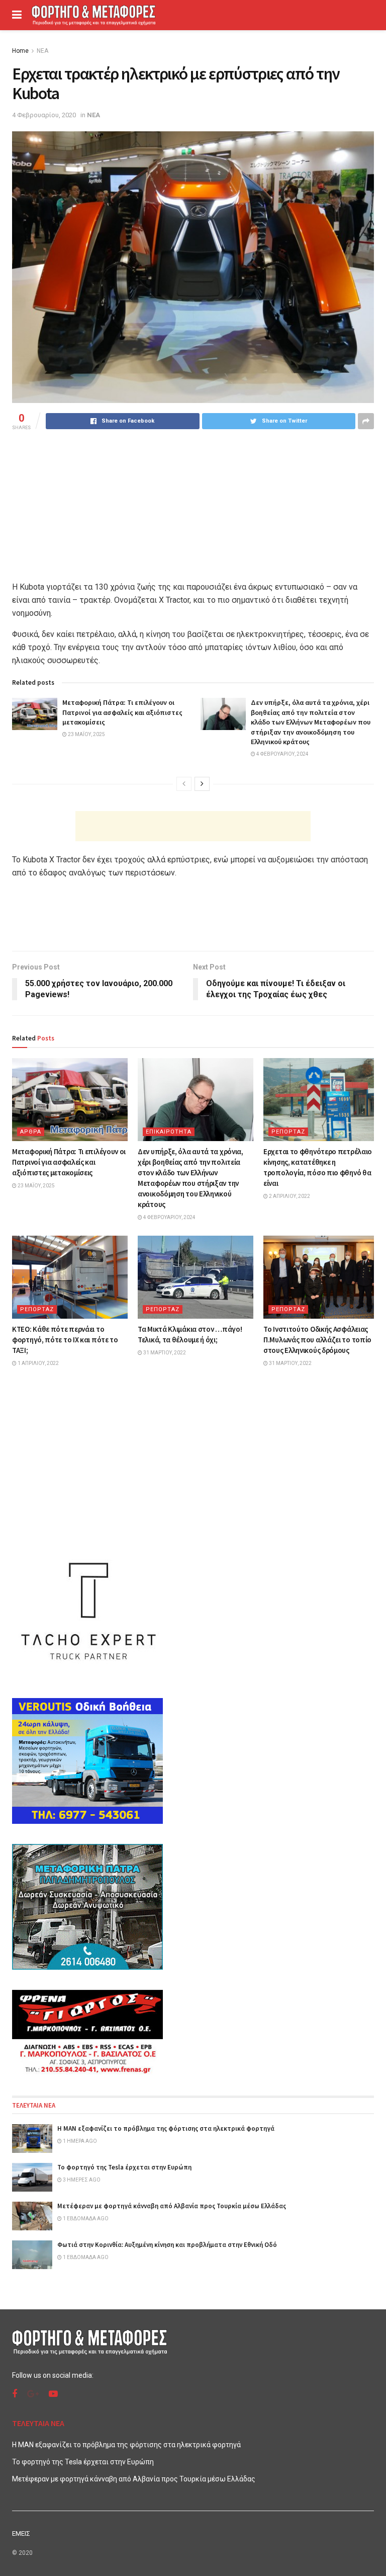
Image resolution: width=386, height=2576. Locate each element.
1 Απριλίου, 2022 (38, 1363)
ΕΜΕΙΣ (21, 2533)
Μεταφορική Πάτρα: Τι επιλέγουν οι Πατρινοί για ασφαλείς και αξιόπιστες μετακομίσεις (122, 712)
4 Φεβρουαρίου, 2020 (44, 115)
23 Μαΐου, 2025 (86, 734)
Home (20, 51)
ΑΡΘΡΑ (31, 1132)
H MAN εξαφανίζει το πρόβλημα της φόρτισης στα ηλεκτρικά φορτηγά (166, 2128)
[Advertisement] (193, 826)
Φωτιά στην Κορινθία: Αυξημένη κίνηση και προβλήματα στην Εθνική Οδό (167, 2245)
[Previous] (184, 784)
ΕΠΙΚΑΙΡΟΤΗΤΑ (169, 1132)
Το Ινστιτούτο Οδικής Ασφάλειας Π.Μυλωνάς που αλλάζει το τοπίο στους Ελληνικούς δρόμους (317, 1340)
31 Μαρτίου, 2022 (164, 1353)
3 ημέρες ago (81, 2180)
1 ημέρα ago (79, 2141)
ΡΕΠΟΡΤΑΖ (288, 1132)
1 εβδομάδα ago (85, 2219)
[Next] (202, 784)
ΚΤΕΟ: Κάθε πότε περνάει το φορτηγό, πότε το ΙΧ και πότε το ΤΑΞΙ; (65, 1340)
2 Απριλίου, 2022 (289, 1196)
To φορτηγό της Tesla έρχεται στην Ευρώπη (124, 2167)
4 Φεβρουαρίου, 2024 (282, 754)
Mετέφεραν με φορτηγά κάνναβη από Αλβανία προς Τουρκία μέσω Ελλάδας (172, 2206)
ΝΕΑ (42, 51)
